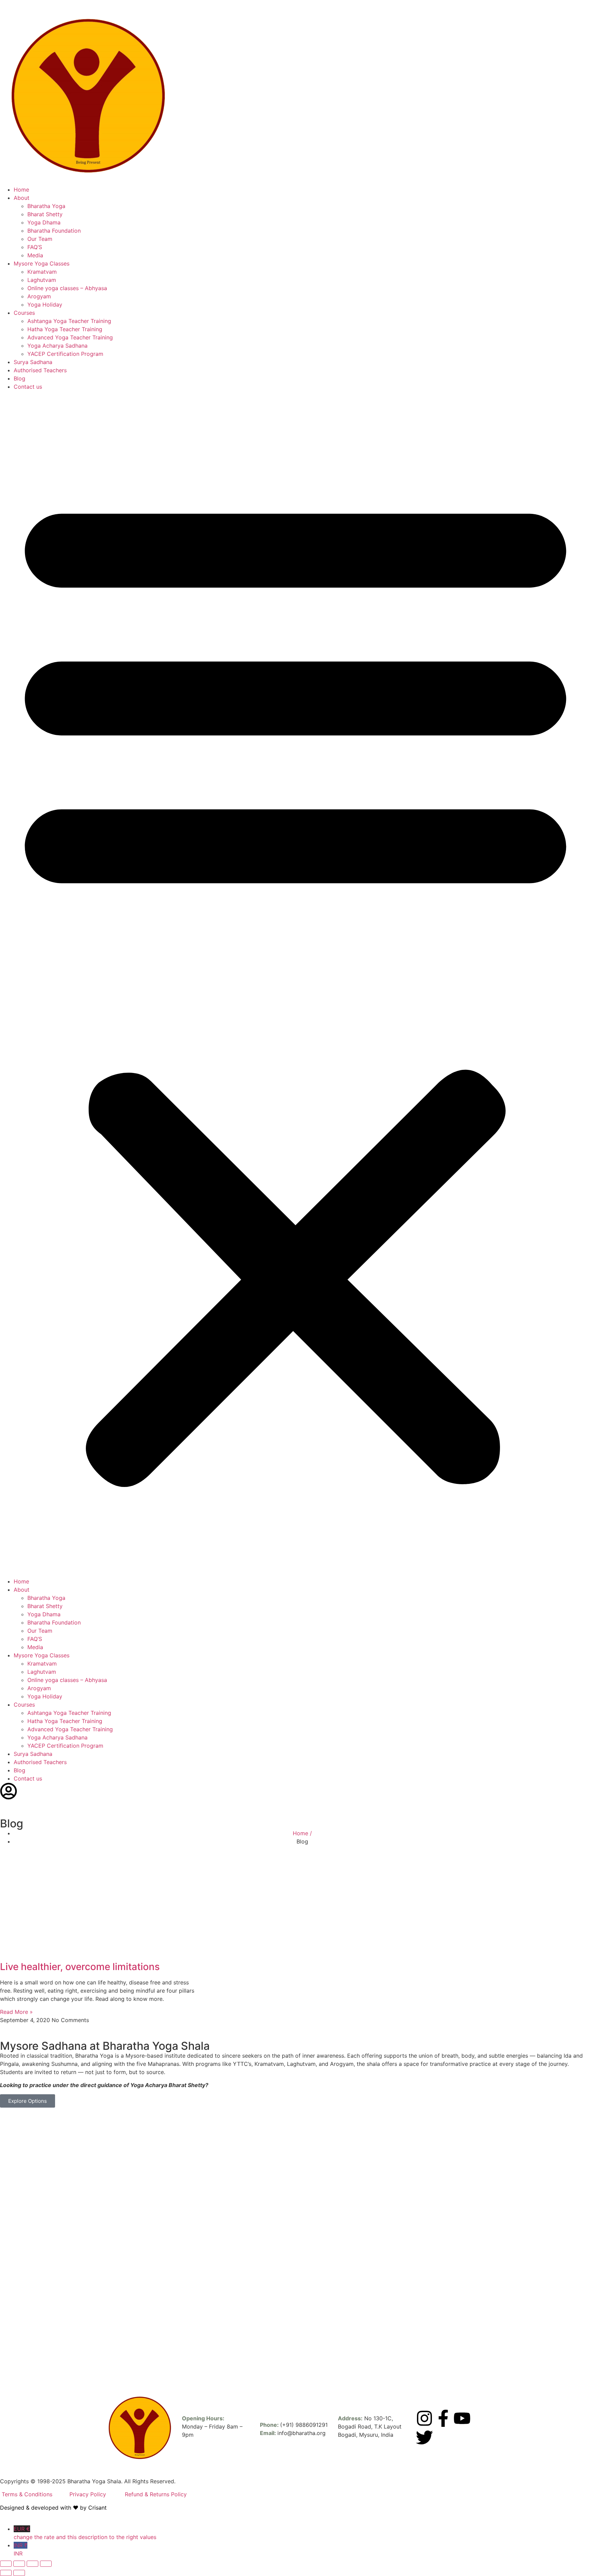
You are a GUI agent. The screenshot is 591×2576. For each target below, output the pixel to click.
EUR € (85, 2533)
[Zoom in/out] (6, 2564)
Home (21, 190)
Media (35, 255)
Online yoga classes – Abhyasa (67, 288)
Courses (24, 313)
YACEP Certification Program (65, 354)
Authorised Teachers (40, 370)
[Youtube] (462, 2418)
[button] (295, 984)
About (22, 198)
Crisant (97, 2508)
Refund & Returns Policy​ (156, 2494)
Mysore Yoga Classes (42, 263)
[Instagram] (424, 2418)
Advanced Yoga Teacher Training (70, 337)
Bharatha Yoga (46, 206)
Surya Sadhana (33, 362)
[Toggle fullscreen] (19, 2564)
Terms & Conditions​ (27, 2494)
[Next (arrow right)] (19, 2573)
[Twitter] (424, 2437)
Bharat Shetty (45, 214)
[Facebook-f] (443, 2418)
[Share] (32, 2564)
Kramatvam (42, 272)
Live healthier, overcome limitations (80, 1967)
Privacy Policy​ (89, 2494)
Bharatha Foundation (54, 231)
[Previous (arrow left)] (6, 2573)
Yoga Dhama (44, 222)
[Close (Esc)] (46, 2564)
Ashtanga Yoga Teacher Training (69, 321)
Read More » (16, 2012)
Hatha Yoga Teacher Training (65, 329)
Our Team (40, 239)
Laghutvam (42, 280)
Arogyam (39, 296)
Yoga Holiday (45, 305)
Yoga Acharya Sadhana (57, 346)
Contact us (28, 387)
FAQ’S (35, 247)
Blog (19, 378)
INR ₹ (21, 2549)
